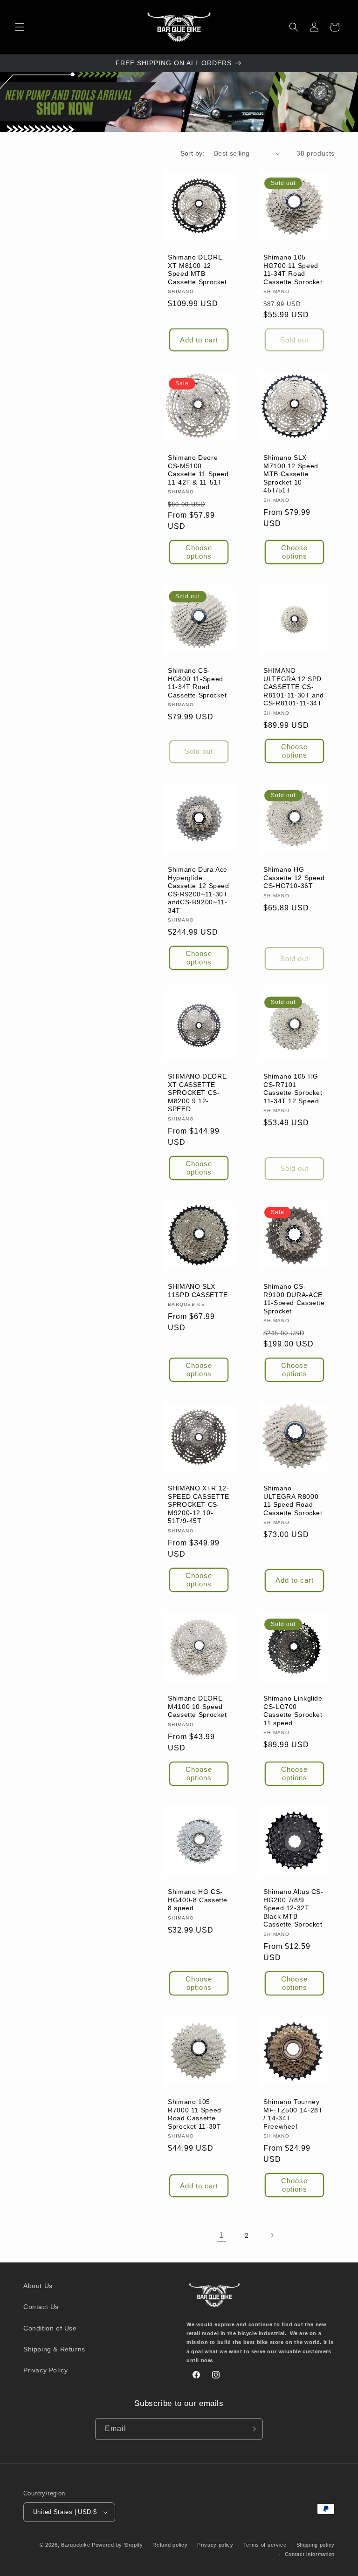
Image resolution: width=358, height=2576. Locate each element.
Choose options (199, 552)
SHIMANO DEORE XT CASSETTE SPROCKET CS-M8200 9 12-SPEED (197, 1093)
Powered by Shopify (117, 2545)
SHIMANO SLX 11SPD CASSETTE (198, 1291)
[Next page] (272, 2235)
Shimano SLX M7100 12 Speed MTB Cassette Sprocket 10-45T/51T (291, 474)
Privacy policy (215, 2545)
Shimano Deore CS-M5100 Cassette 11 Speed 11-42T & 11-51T (198, 470)
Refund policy (170, 2545)
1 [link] (221, 2235)
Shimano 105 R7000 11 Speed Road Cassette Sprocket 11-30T (195, 2114)
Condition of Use (50, 2328)
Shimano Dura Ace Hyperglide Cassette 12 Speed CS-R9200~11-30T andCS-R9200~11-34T (199, 890)
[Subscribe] (252, 2429)
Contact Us (41, 2307)
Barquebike (76, 2545)
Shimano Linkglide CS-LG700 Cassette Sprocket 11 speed (293, 1711)
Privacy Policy (45, 2370)
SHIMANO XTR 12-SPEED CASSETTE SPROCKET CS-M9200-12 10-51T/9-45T (199, 1505)
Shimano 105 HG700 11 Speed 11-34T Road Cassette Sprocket (293, 270)
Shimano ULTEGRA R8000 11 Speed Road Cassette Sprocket (293, 1501)
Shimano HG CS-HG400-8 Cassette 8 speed (198, 1900)
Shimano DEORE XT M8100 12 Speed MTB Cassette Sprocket (197, 270)
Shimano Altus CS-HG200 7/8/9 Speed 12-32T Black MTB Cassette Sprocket (293, 1908)
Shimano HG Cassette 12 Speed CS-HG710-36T (294, 878)
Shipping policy (316, 2545)
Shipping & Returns (54, 2349)
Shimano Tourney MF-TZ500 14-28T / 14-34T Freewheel (293, 2114)
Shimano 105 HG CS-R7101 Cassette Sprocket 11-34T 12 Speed (293, 1089)
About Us (38, 2286)
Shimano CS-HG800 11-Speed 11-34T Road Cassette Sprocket (197, 683)
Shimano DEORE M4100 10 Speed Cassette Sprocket (197, 1707)
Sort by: (193, 153)
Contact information (310, 2554)
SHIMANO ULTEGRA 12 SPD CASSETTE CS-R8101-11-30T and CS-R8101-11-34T (294, 687)
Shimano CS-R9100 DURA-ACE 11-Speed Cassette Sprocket (294, 1299)
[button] (20, 27)
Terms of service (265, 2545)
